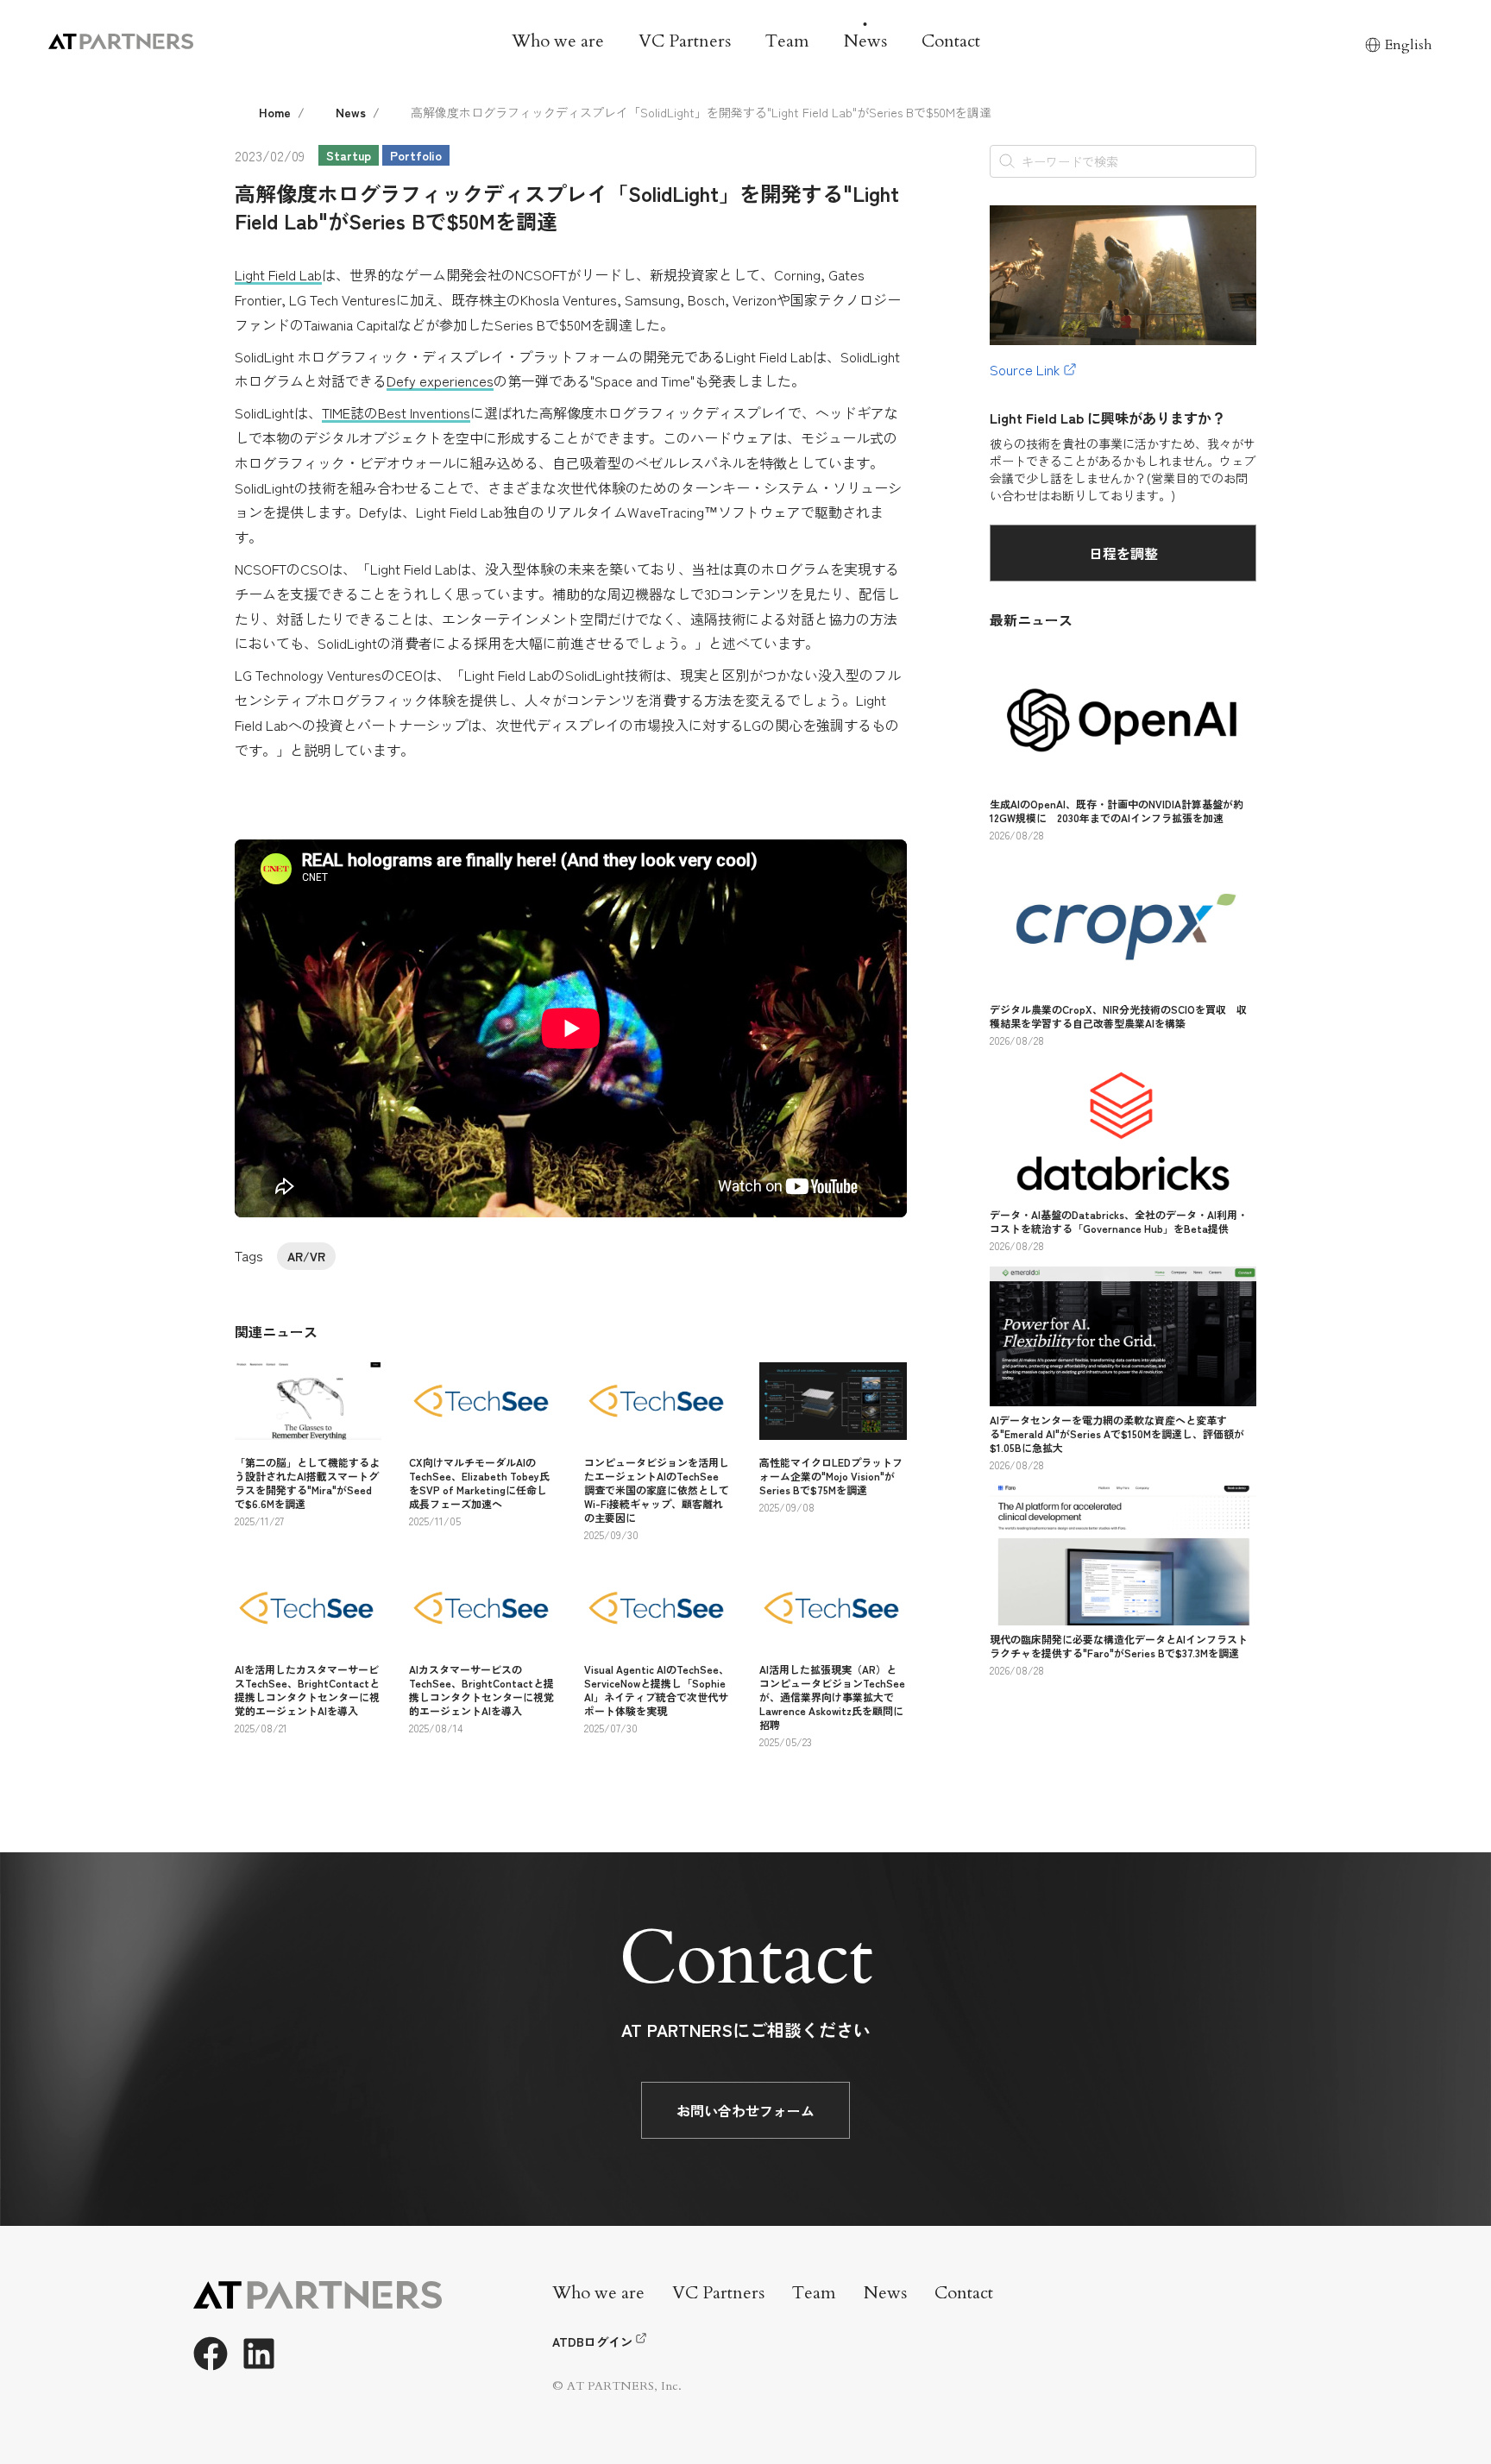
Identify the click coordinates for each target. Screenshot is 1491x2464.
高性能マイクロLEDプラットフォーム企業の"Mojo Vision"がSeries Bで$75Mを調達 (831, 1476)
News (865, 41)
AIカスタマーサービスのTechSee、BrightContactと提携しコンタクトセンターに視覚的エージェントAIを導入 (481, 1690)
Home (275, 112)
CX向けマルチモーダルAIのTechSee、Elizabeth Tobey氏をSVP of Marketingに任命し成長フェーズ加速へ (479, 1483)
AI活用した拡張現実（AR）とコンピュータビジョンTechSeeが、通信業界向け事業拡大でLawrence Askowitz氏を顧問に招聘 (832, 1697)
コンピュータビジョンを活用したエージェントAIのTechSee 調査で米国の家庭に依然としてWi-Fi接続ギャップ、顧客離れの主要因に (657, 1490)
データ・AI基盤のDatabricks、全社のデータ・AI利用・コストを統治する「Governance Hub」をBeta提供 (1119, 1221)
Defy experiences (440, 380)
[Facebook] (211, 2354)
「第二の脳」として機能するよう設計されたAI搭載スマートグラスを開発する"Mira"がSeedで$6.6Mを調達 (307, 1483)
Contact (951, 41)
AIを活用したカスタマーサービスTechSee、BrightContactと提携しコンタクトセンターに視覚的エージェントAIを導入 (307, 1690)
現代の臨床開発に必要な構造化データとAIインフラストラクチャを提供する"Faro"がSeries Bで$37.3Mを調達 (1119, 1646)
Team (787, 41)
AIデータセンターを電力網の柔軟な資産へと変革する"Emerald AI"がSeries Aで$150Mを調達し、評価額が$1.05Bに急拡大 (1117, 1433)
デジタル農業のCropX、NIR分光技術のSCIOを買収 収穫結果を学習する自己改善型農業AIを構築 (1118, 1016)
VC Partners (685, 41)
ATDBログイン (592, 2341)
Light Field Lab (278, 274)
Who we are (558, 41)
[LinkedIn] (259, 2354)
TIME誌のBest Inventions (396, 412)
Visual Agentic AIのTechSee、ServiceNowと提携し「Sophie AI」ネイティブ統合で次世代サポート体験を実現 (657, 1690)
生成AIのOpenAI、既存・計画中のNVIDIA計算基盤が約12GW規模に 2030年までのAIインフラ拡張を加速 (1117, 811)
